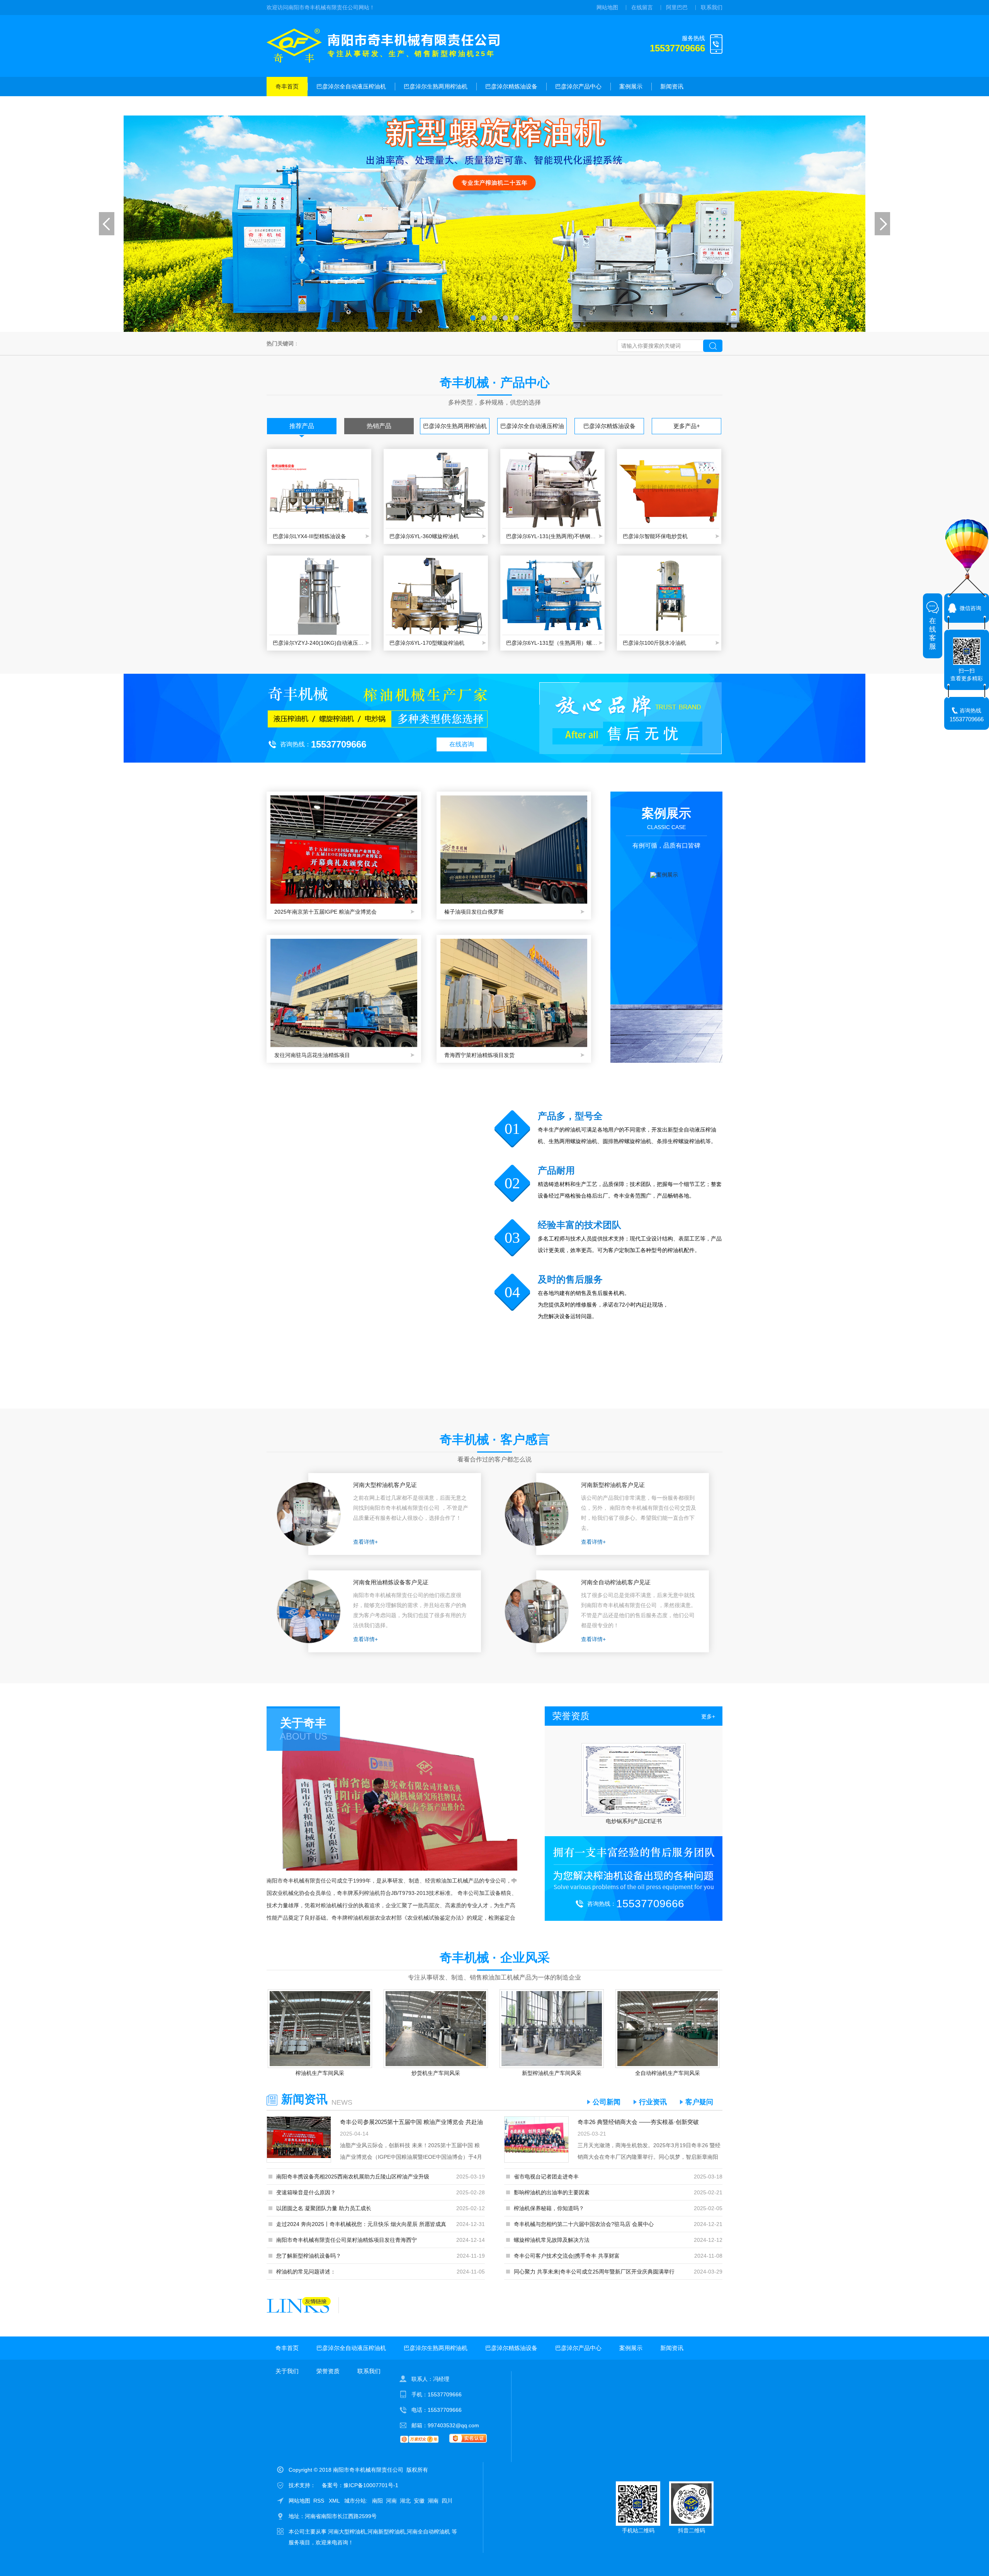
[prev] (107, 224)
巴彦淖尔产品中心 (578, 86)
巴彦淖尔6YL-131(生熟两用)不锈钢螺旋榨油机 (552, 536)
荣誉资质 (328, 106)
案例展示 (631, 86)
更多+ (708, 1716)
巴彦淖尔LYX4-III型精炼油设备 (309, 536)
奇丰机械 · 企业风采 (495, 1957)
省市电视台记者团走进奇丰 (546, 2177)
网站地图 (607, 7)
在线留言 (642, 7)
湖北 (405, 2501)
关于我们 (287, 106)
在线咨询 (462, 744)
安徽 (419, 2501)
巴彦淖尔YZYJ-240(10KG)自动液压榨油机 (319, 643)
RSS (319, 2501)
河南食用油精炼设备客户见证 (391, 1582)
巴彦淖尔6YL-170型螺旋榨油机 (427, 643)
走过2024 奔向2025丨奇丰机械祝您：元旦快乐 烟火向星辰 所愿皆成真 (361, 2224)
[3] (494, 224)
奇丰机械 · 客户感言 (495, 1439)
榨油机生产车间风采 (320, 2073)
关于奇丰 (303, 1723)
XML (335, 2501)
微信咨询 (970, 608)
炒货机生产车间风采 (436, 2073)
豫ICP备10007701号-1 (371, 2485)
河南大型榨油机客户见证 (385, 1485)
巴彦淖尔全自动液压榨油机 (351, 86)
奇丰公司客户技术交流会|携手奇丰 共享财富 (567, 2256)
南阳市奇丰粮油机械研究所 (634, 1821)
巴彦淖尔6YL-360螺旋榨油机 (424, 536)
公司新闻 (607, 2102)
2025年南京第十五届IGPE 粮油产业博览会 (325, 912)
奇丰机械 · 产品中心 (495, 382)
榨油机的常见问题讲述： (306, 2272)
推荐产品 (302, 426)
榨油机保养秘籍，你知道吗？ (549, 2208)
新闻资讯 (672, 86)
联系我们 (712, 7)
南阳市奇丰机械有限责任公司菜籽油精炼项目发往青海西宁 (347, 2240)
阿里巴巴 (677, 7)
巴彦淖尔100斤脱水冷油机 (654, 643)
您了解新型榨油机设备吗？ (309, 2256)
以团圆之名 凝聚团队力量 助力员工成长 (324, 2208)
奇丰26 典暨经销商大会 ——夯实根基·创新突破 (638, 2122)
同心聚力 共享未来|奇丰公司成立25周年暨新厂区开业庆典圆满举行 (594, 2272)
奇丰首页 (287, 86)
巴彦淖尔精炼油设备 (511, 86)
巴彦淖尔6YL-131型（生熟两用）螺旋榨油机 (552, 643)
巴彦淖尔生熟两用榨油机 (436, 86)
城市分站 (355, 2501)
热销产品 (379, 426)
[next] (882, 224)
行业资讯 (653, 2102)
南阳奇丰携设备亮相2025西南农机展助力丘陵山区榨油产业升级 (353, 2177)
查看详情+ (365, 1542)
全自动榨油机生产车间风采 (668, 2073)
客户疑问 (699, 2102)
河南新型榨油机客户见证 (613, 1485)
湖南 (433, 2501)
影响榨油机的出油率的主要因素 (552, 2192)
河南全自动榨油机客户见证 (616, 1582)
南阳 (377, 2501)
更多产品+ (687, 426)
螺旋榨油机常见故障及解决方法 (552, 2240)
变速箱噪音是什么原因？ (306, 2192)
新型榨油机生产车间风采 (552, 2073)
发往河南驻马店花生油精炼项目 (312, 1055)
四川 (447, 2501)
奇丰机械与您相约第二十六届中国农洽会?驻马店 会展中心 (584, 2224)
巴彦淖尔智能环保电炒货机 (655, 536)
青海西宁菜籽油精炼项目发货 (479, 1055)
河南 (391, 2501)
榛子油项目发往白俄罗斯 (474, 912)
